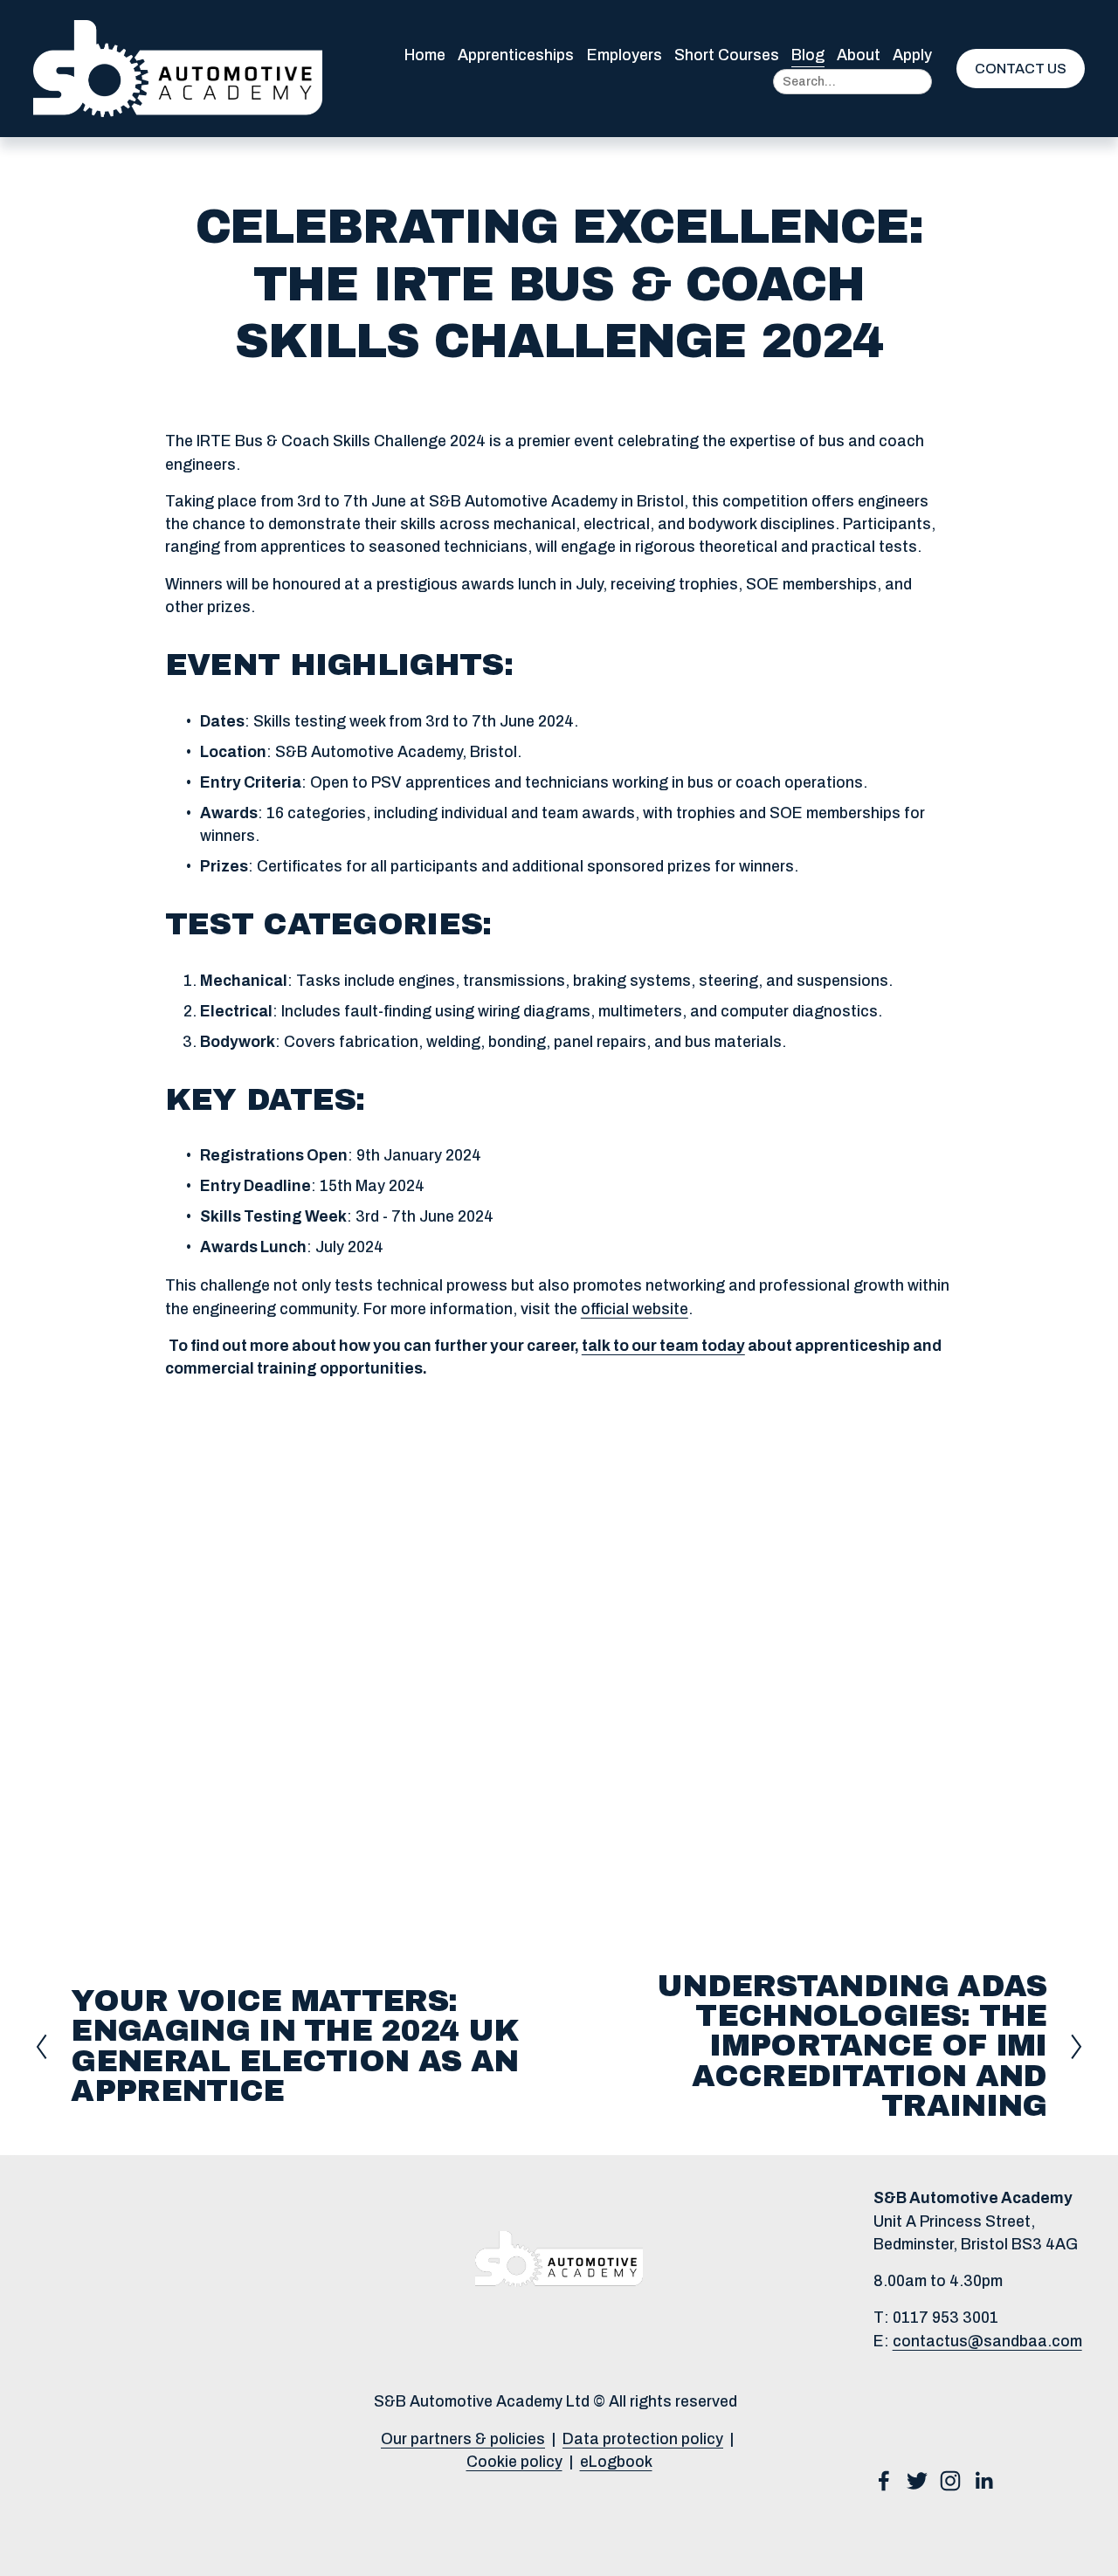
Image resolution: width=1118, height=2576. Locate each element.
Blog (808, 55)
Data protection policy (643, 2439)
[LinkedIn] (983, 2481)
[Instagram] (950, 2481)
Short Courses (727, 55)
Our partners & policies (463, 2439)
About (859, 55)
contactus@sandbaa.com (987, 2342)
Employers (625, 55)
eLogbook (616, 2462)
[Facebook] (884, 2481)
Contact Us (1021, 69)
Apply (912, 55)
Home (425, 55)
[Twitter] (917, 2481)
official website (635, 1309)
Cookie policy (514, 2462)
